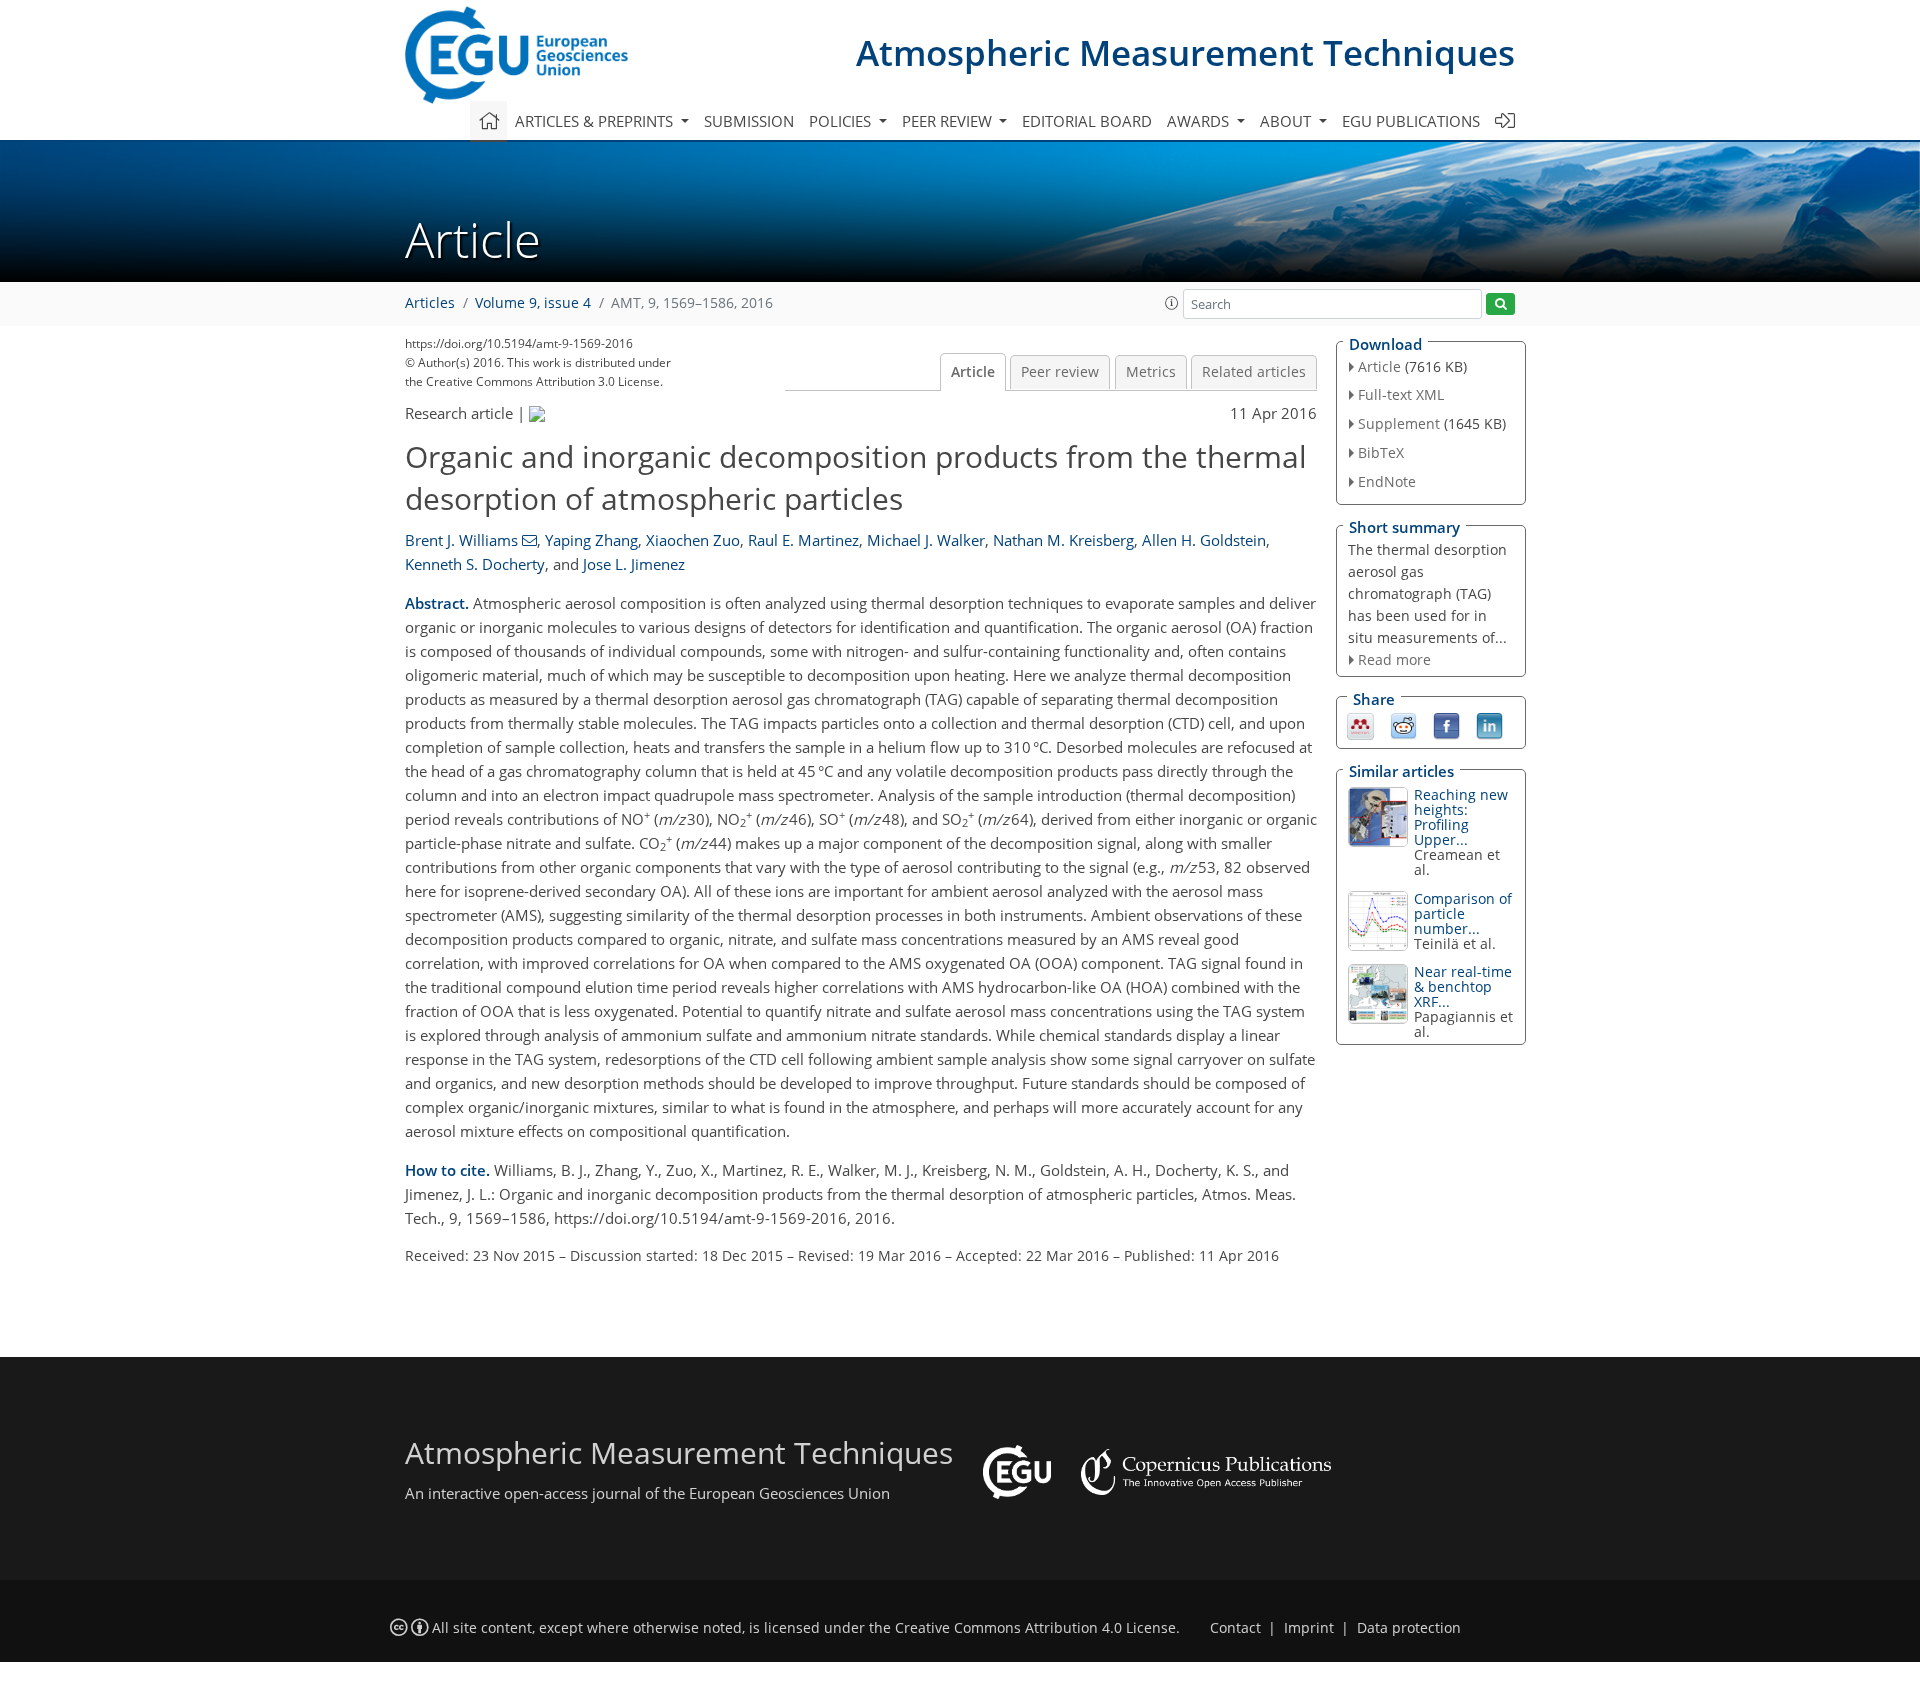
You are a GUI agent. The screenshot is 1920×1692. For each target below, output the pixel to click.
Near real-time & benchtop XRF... (1463, 986)
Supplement (1399, 423)
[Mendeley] (1360, 725)
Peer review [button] (949, 121)
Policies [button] (842, 121)
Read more (1394, 659)
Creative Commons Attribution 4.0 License (1035, 1628)
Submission (749, 121)
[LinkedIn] (1489, 725)
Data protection (1409, 1628)
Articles (430, 303)
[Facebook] (1446, 725)
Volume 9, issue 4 (533, 303)
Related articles (1254, 372)
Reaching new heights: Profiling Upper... (1461, 817)
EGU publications (1411, 121)
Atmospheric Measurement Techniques (1185, 52)
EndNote (1387, 481)
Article (973, 372)
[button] (1172, 303)
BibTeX (1381, 452)
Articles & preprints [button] (596, 121)
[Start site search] (1500, 304)
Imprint (1309, 1628)
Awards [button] (1200, 121)
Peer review (1060, 372)
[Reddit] (1403, 725)
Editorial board (1087, 121)
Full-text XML (1401, 394)
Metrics (1151, 372)
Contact (1235, 1628)
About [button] (1287, 121)
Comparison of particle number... (1463, 913)
